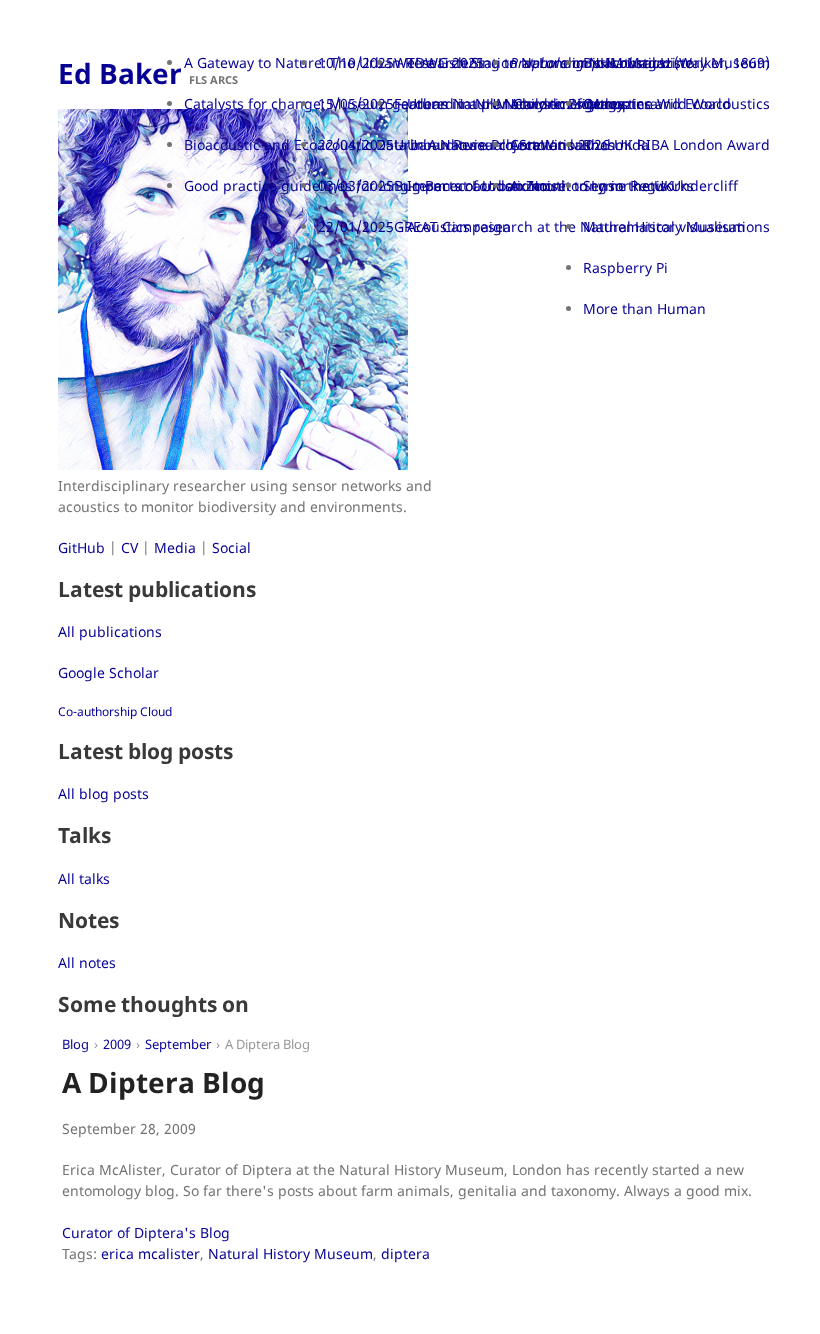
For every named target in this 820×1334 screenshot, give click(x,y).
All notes (87, 962)
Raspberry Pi (625, 267)
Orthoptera (620, 103)
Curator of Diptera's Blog (146, 1232)
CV (129, 547)
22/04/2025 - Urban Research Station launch (467, 144)
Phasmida (616, 144)
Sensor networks (638, 185)
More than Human (644, 308)
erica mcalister (150, 1253)
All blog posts (103, 793)
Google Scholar (108, 672)
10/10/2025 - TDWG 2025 (401, 62)
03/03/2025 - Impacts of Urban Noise (442, 185)
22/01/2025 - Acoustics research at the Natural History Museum (531, 226)
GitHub (81, 547)
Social (231, 547)
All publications (110, 631)
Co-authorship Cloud (115, 711)
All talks (84, 878)
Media (175, 547)
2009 (117, 1044)
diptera (405, 1253)
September (178, 1044)
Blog (75, 1044)
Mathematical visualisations (676, 226)
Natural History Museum (290, 1253)
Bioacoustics (624, 62)
